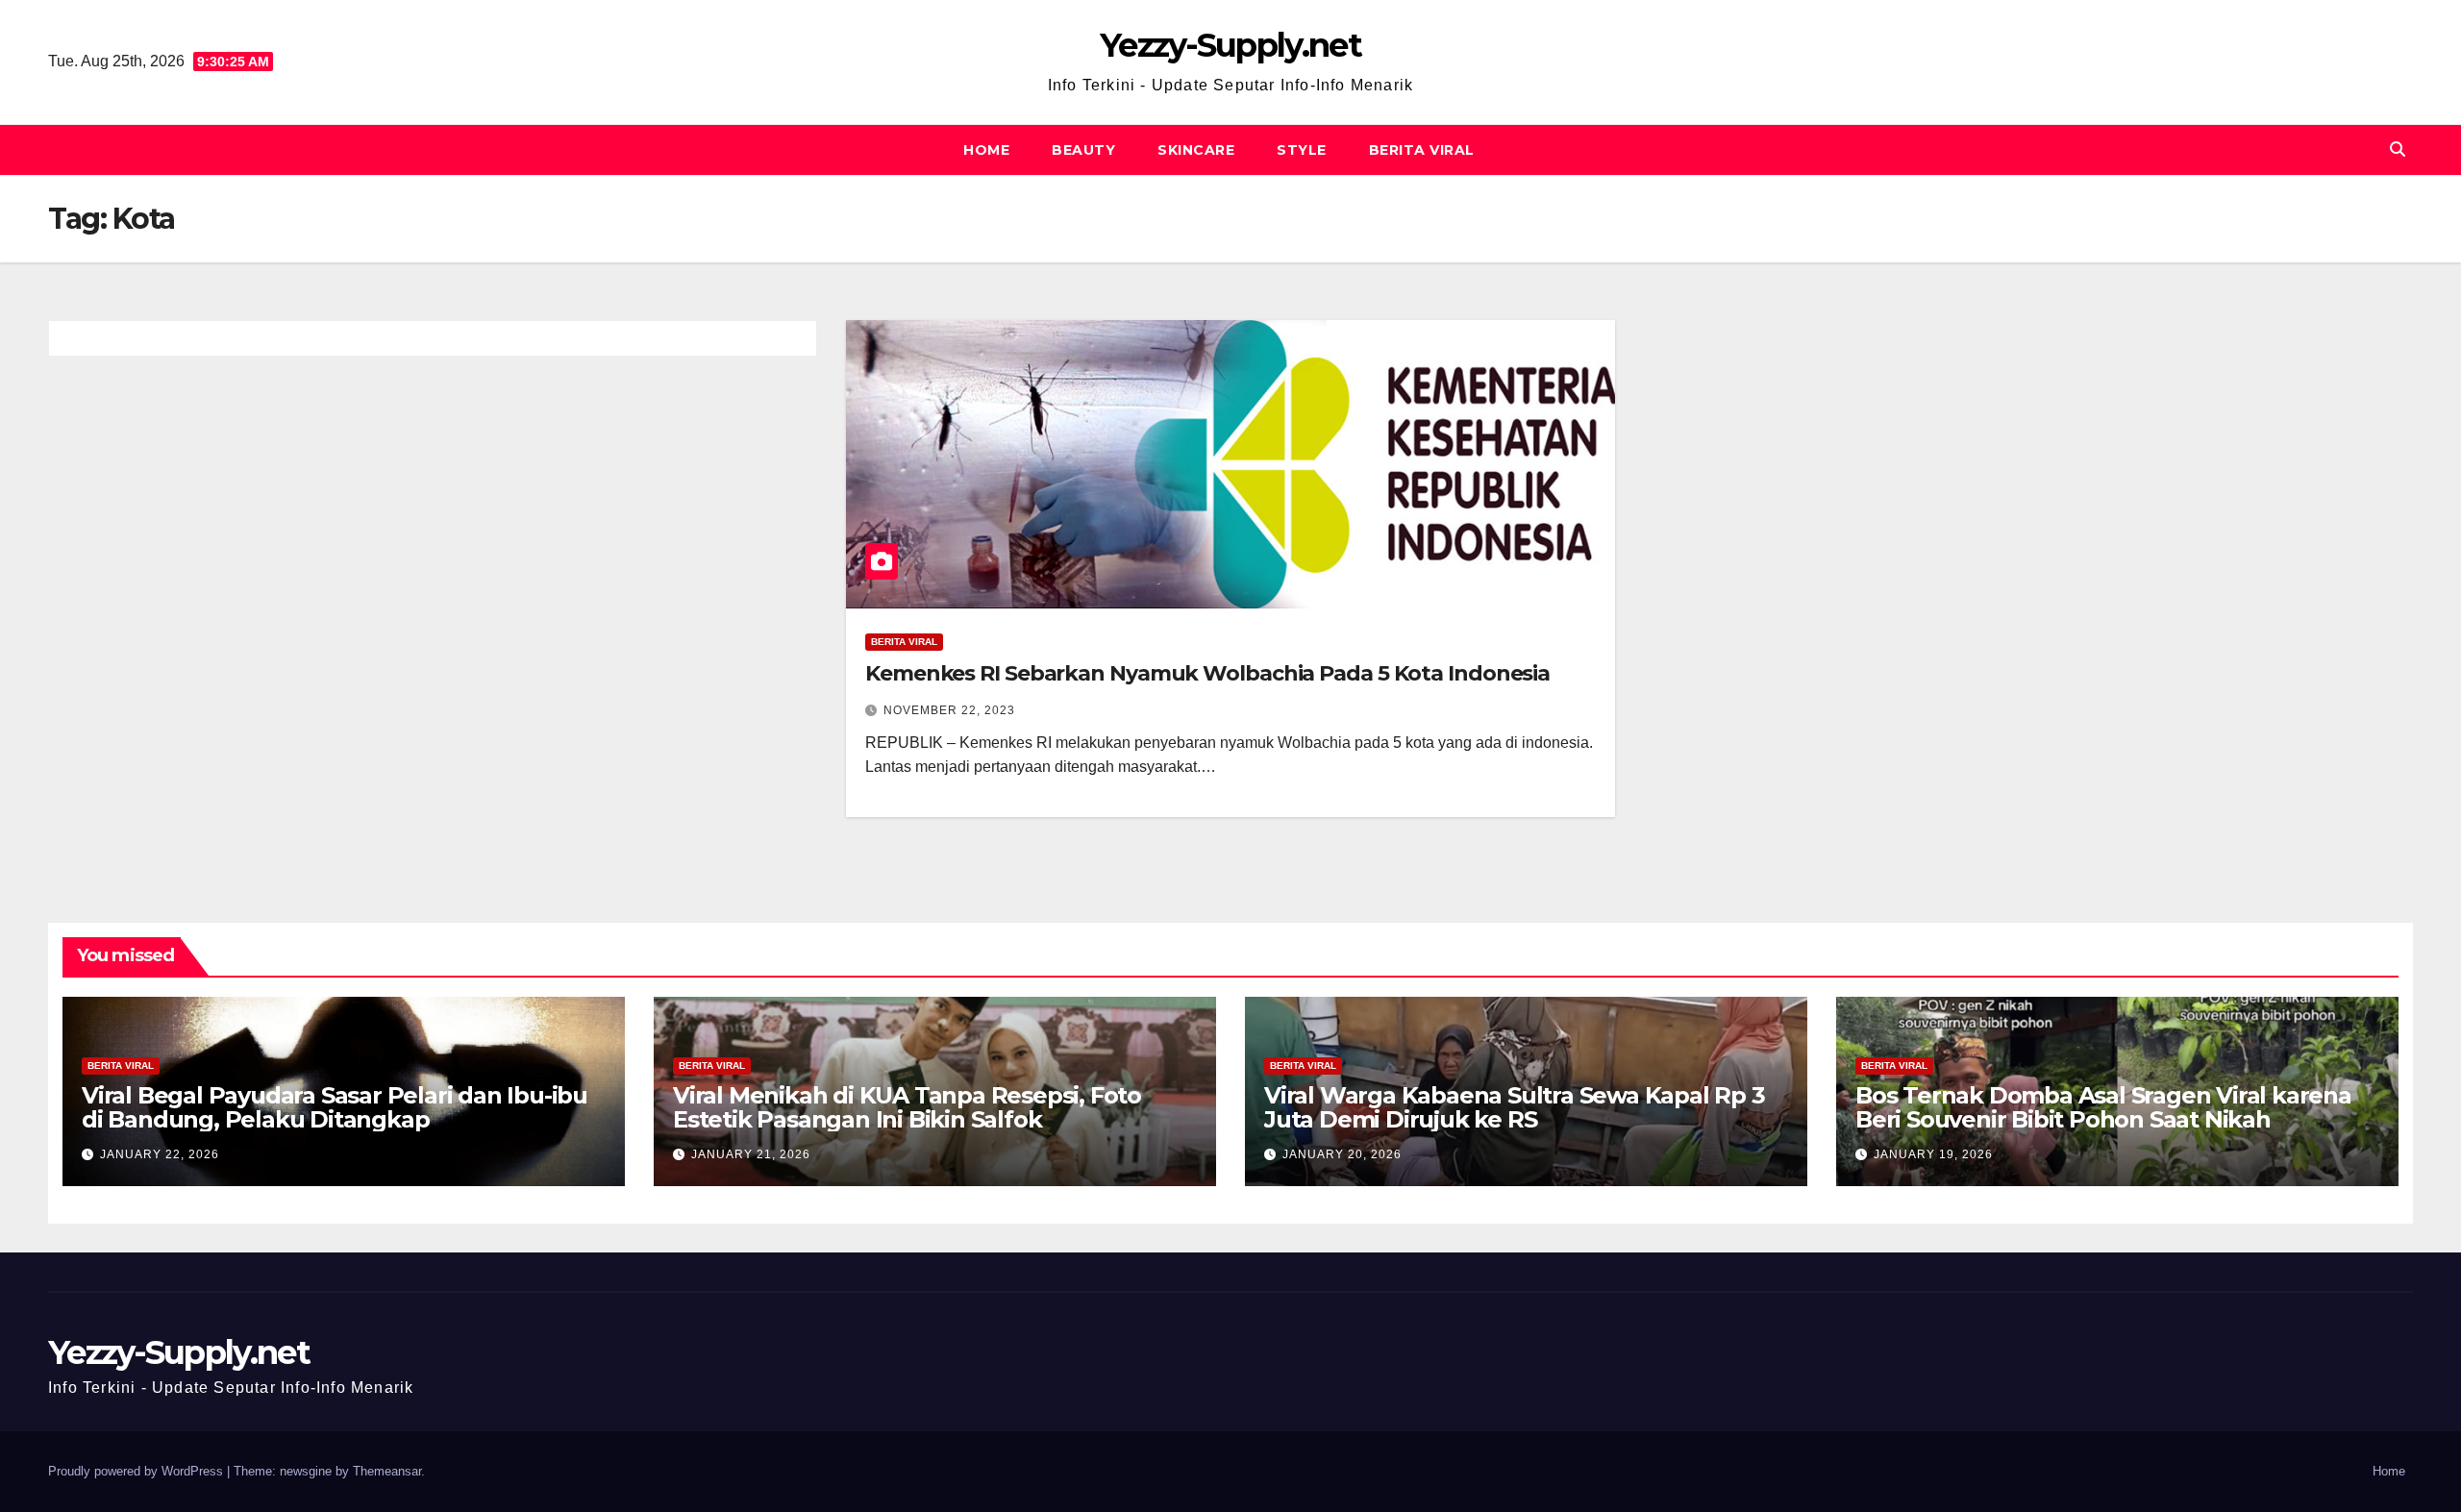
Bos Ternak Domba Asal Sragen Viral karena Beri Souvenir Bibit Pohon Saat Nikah (2103, 1107)
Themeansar (387, 1471)
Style (1302, 150)
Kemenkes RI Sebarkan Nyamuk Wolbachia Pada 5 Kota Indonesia (1207, 673)
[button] (2398, 149)
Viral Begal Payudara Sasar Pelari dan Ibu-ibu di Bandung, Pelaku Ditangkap (335, 1107)
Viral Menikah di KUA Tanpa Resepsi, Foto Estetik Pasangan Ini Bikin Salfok (907, 1107)
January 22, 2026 (160, 1154)
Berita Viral (1422, 150)
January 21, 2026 (751, 1154)
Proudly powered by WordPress (137, 1471)
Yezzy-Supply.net (1230, 45)
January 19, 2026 (1933, 1154)
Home (986, 150)
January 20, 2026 (1342, 1154)
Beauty (1083, 150)
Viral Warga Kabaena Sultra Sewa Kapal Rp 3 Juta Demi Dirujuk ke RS (1515, 1107)
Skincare (1196, 150)
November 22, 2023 (949, 710)
